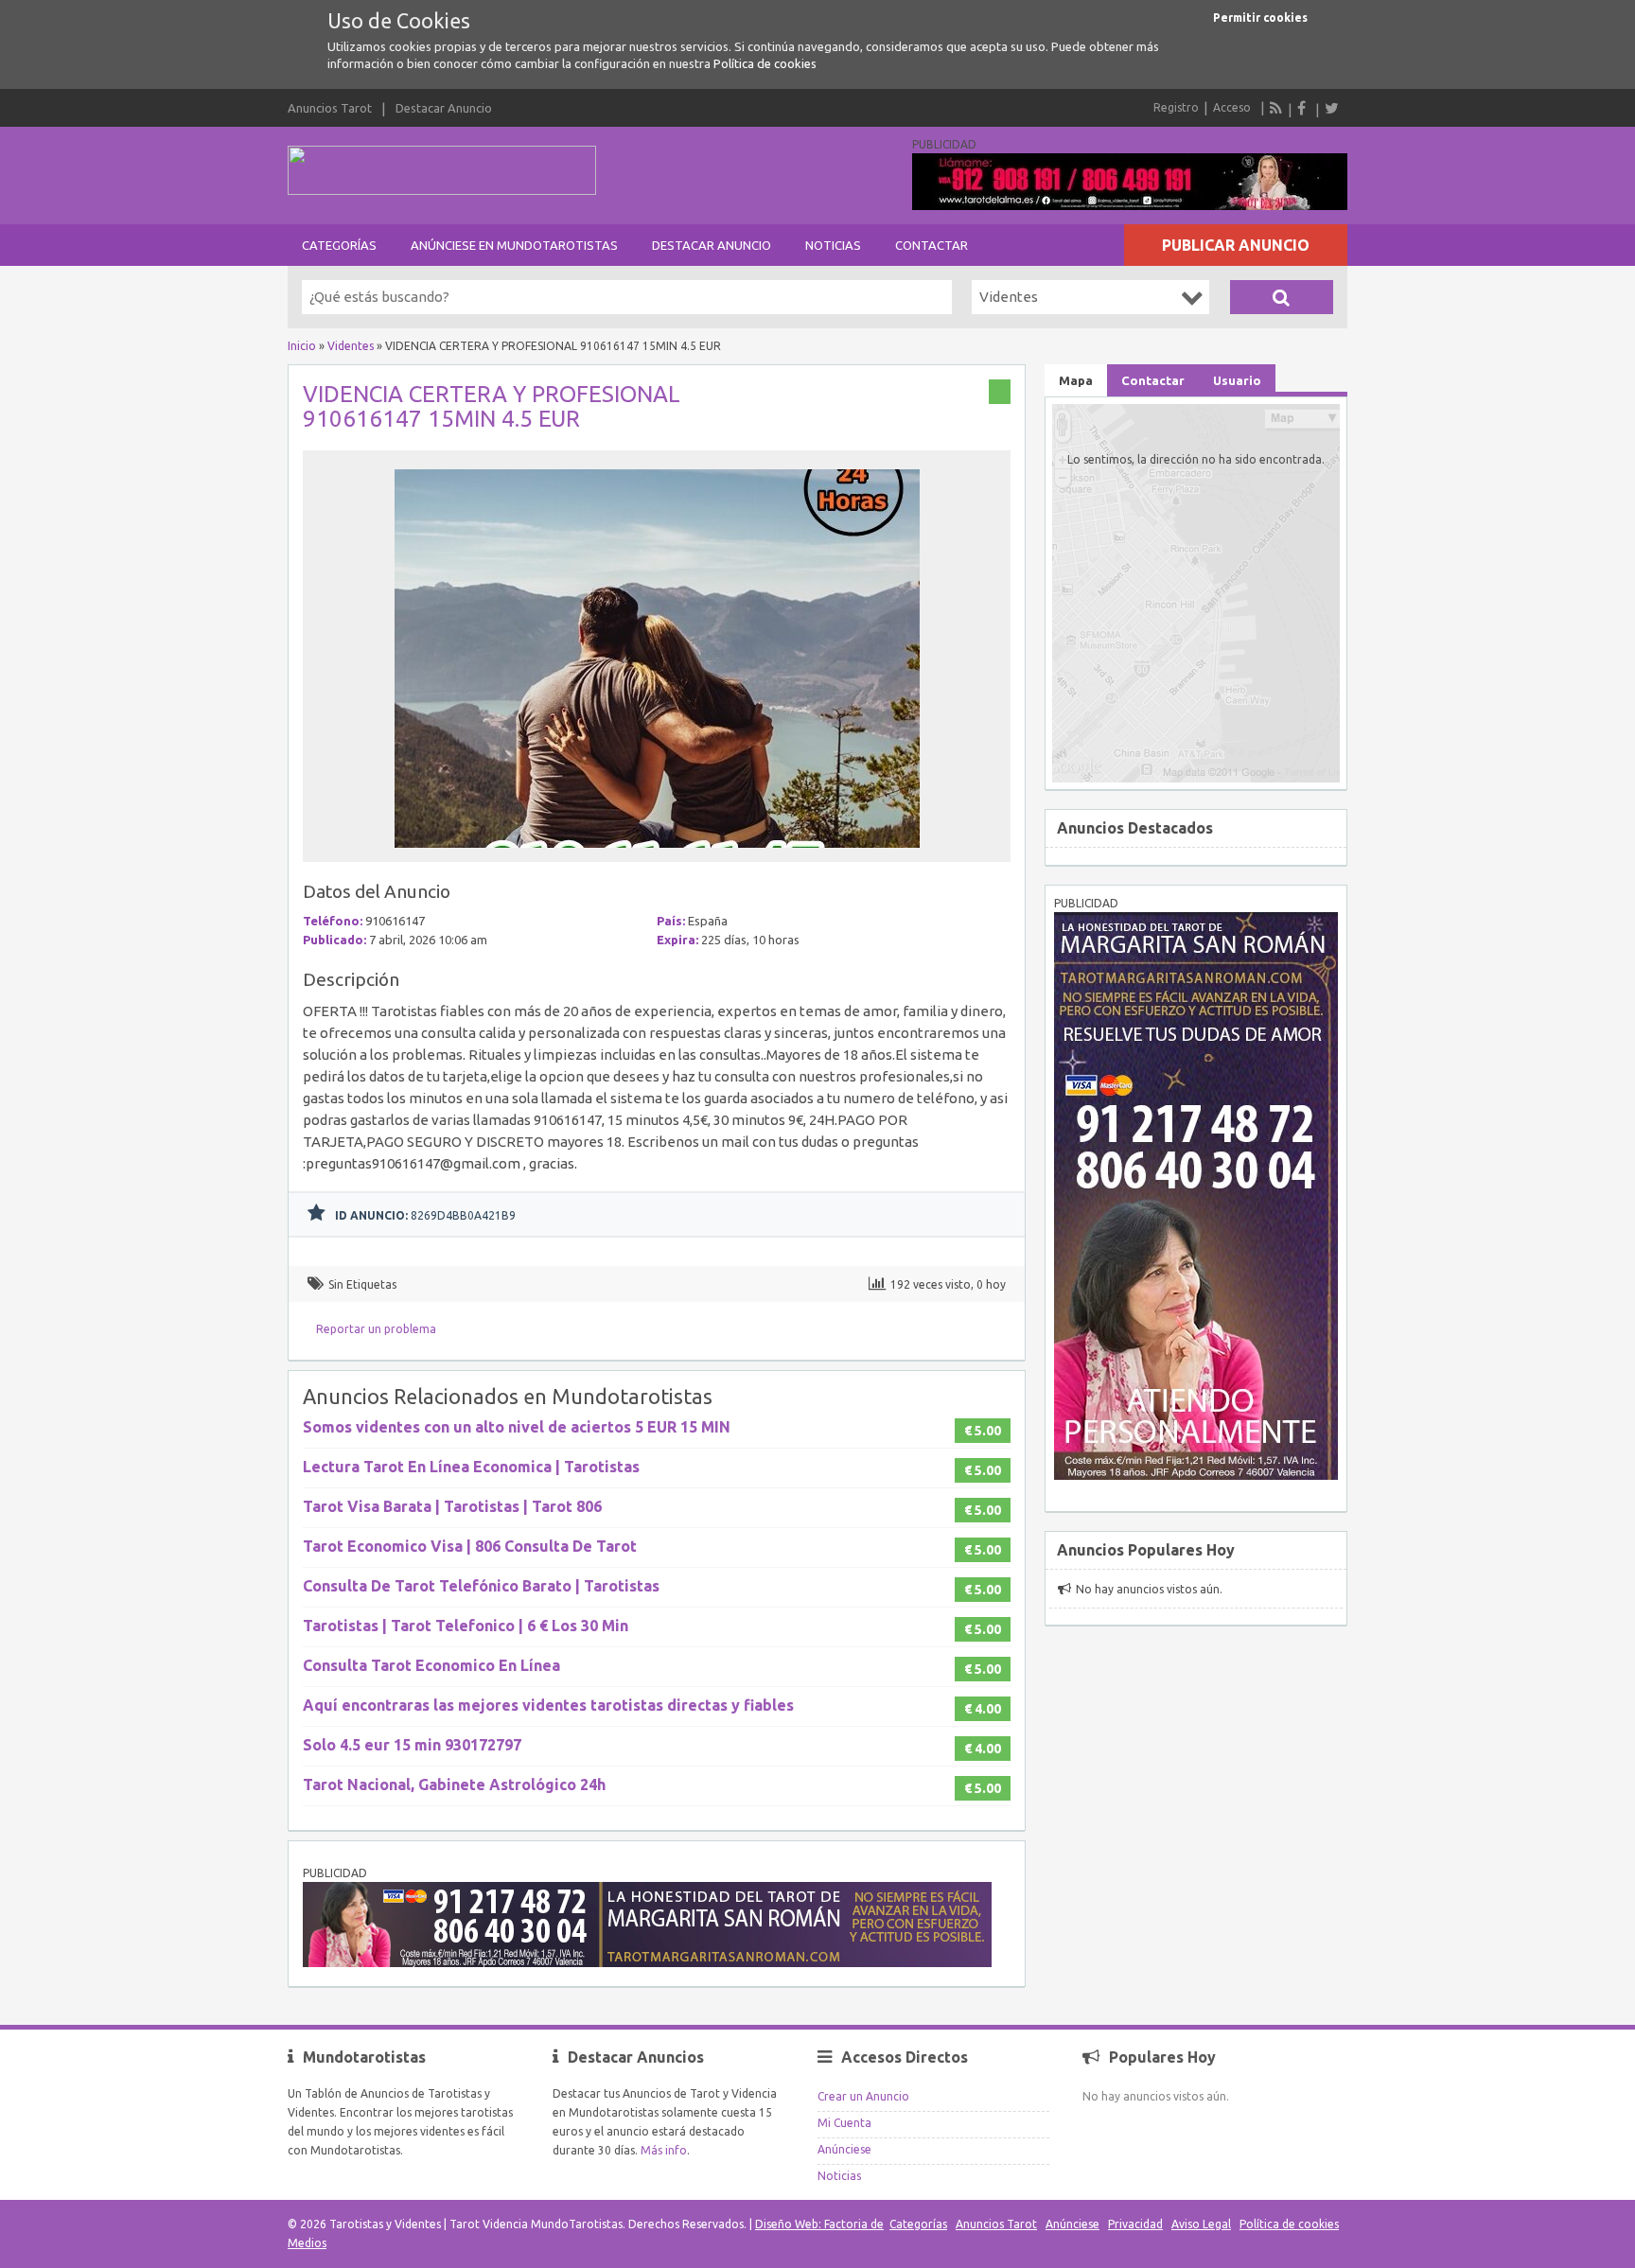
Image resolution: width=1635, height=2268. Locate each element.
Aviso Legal (1201, 2224)
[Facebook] (1304, 108)
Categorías (339, 245)
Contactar (932, 245)
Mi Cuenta (844, 2123)
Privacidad (1135, 2224)
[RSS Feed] (1276, 108)
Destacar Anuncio (444, 108)
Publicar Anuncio (1236, 245)
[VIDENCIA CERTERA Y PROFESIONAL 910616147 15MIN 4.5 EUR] (657, 853)
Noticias (833, 245)
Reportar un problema (376, 1329)
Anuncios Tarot (330, 108)
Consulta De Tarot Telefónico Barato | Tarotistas (481, 1586)
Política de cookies (765, 63)
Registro (1176, 107)
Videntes (351, 346)
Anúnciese (844, 2149)
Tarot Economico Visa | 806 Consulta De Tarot (470, 1546)
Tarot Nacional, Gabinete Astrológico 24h (454, 1785)
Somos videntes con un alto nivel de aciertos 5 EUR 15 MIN (517, 1427)
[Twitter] (1331, 108)
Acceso (1232, 107)
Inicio (302, 346)
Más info (664, 2150)
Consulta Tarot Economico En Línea (431, 1665)
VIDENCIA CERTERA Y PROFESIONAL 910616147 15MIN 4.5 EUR (492, 406)
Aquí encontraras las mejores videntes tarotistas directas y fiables (548, 1705)
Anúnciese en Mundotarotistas (514, 245)
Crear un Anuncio (863, 2096)
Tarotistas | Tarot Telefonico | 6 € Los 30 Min (466, 1626)
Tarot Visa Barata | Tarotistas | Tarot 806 (452, 1506)
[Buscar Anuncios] (1282, 297)
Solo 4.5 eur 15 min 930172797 (412, 1745)
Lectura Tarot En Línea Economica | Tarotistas (471, 1467)
